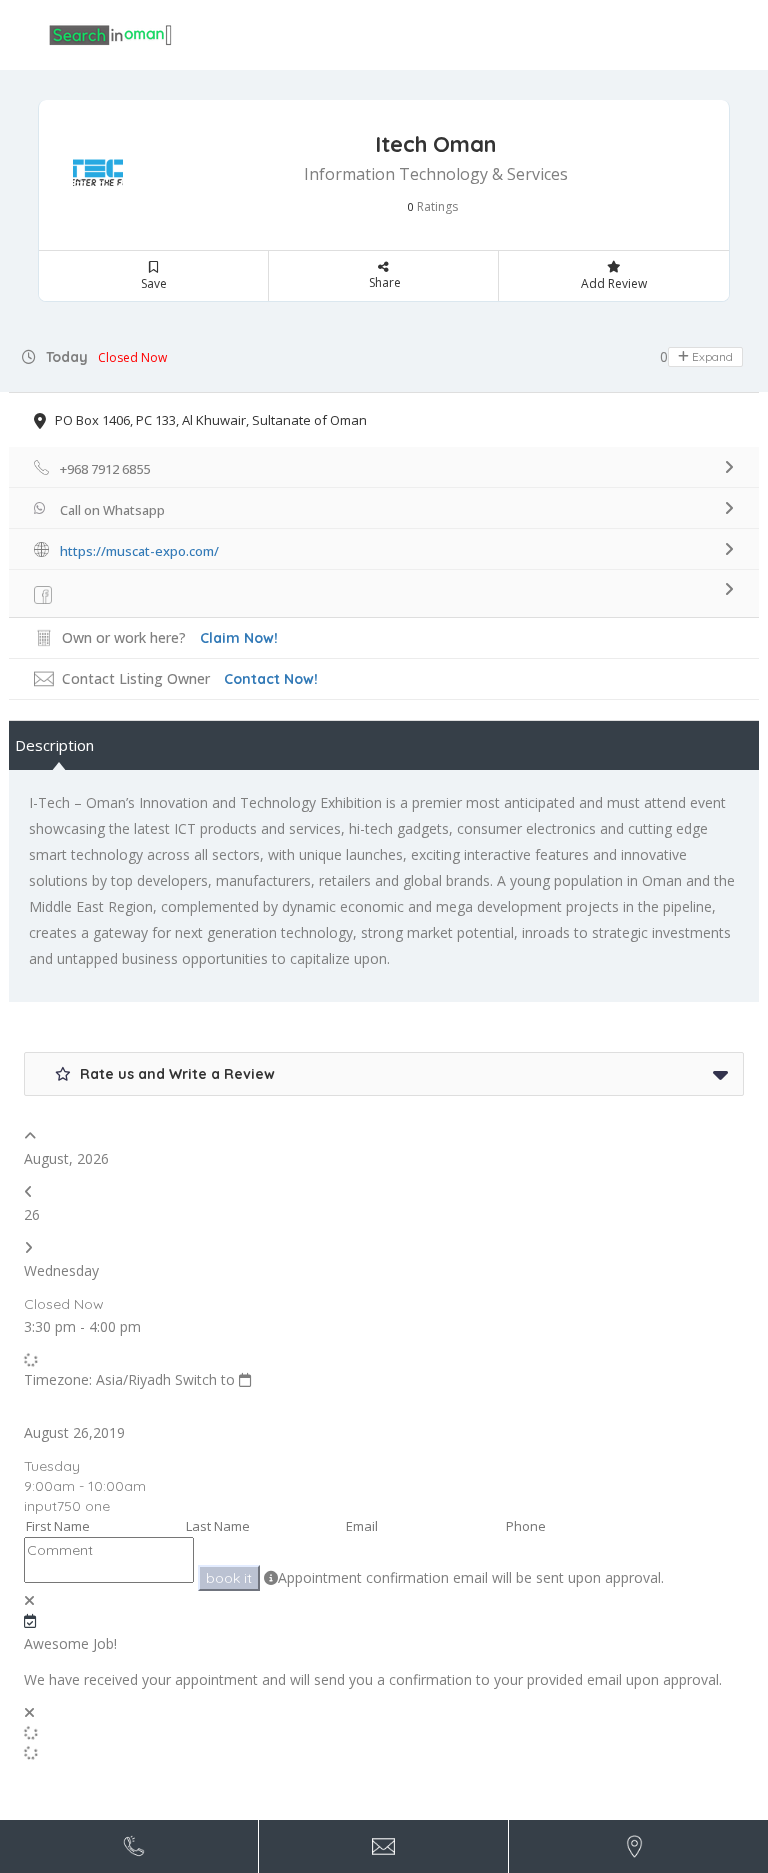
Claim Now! (239, 638)
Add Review (614, 283)
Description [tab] (54, 745)
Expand (711, 356)
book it (229, 1578)
